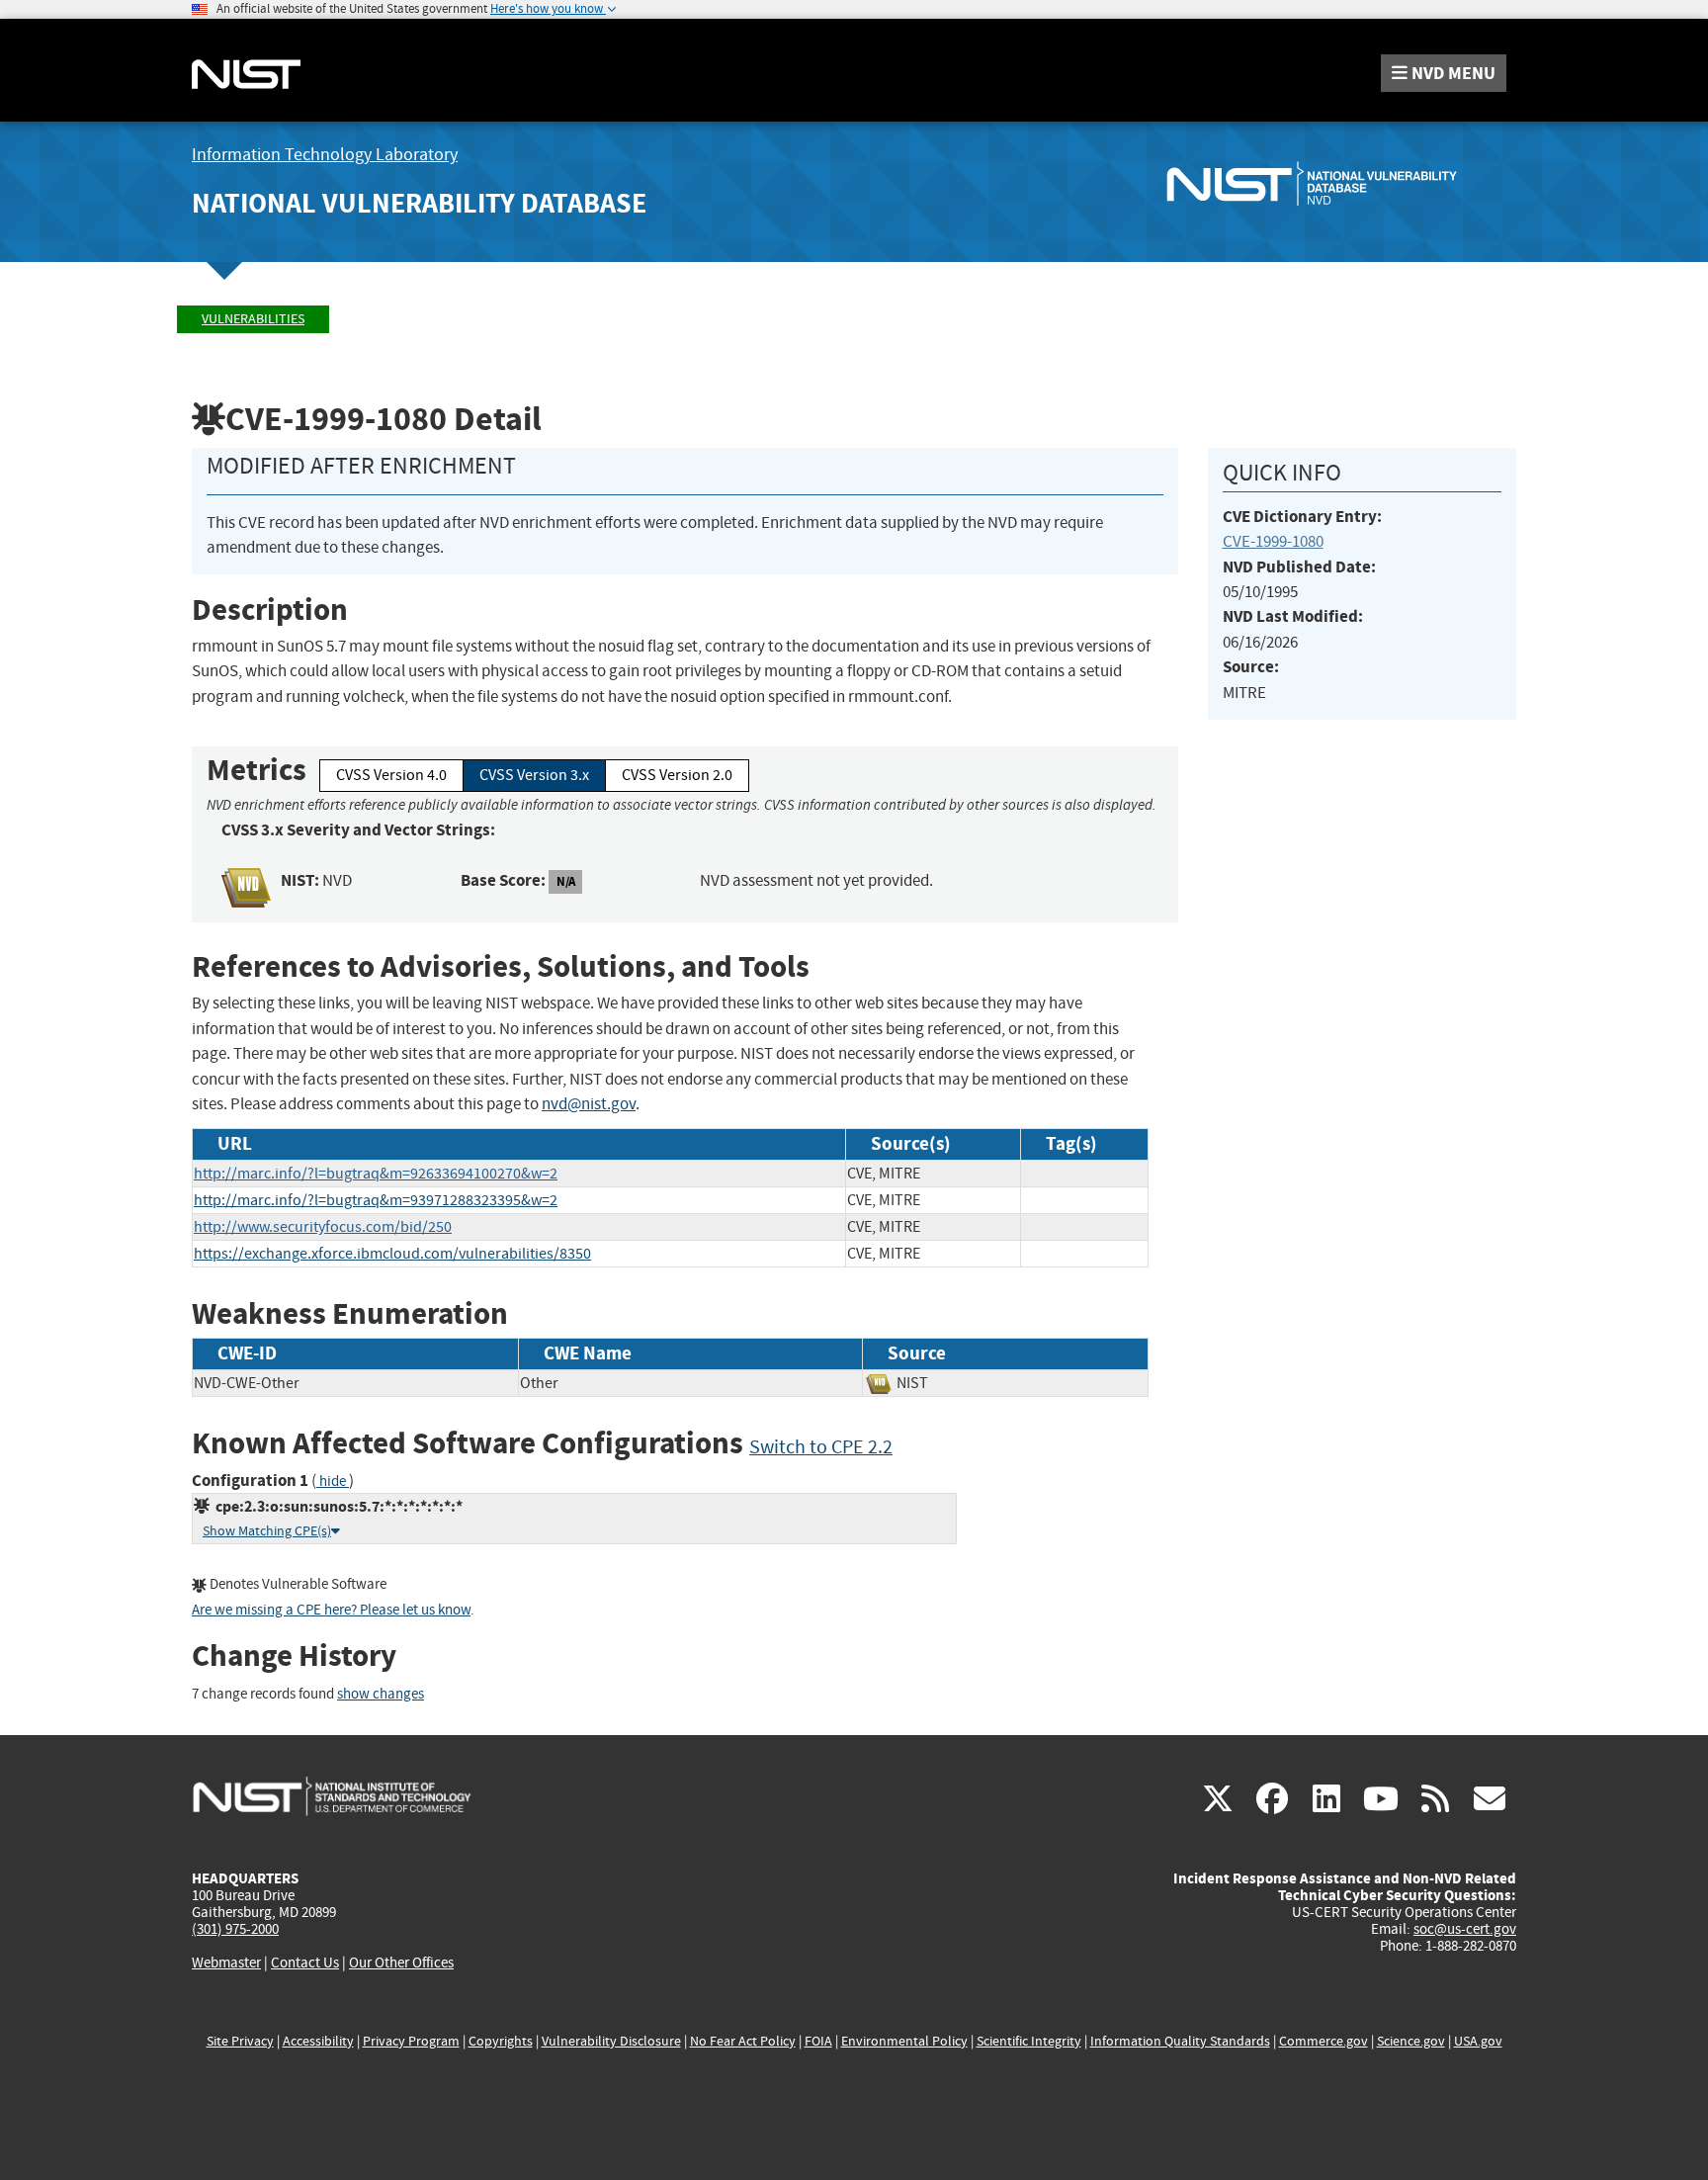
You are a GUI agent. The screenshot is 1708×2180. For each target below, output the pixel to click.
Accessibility (318, 2041)
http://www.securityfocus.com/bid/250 (323, 1227)
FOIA (818, 2041)
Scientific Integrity (1029, 2041)
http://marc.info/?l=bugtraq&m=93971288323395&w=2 (376, 1200)
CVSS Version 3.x (534, 775)
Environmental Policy (904, 2041)
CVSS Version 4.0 (391, 775)
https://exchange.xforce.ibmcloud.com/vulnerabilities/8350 (392, 1254)
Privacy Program (411, 2041)
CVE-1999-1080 (1273, 541)
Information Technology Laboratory (325, 155)
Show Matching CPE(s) (267, 1531)
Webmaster (226, 1962)
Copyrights (501, 2041)
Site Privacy (240, 2041)
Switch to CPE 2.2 (821, 1447)
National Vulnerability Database (419, 203)
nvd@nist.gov (589, 1104)
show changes (381, 1694)
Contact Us (305, 1962)
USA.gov (1478, 2041)
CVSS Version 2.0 (677, 775)
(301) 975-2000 (235, 1929)
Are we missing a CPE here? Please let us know (331, 1610)
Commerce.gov (1324, 2041)
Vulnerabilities (253, 319)
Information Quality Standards (1180, 2041)
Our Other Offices (401, 1963)
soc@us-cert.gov (1465, 1929)
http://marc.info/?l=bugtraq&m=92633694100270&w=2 (376, 1174)
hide (333, 1482)
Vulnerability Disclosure (611, 2041)
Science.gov (1411, 2041)
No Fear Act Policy (743, 2041)
